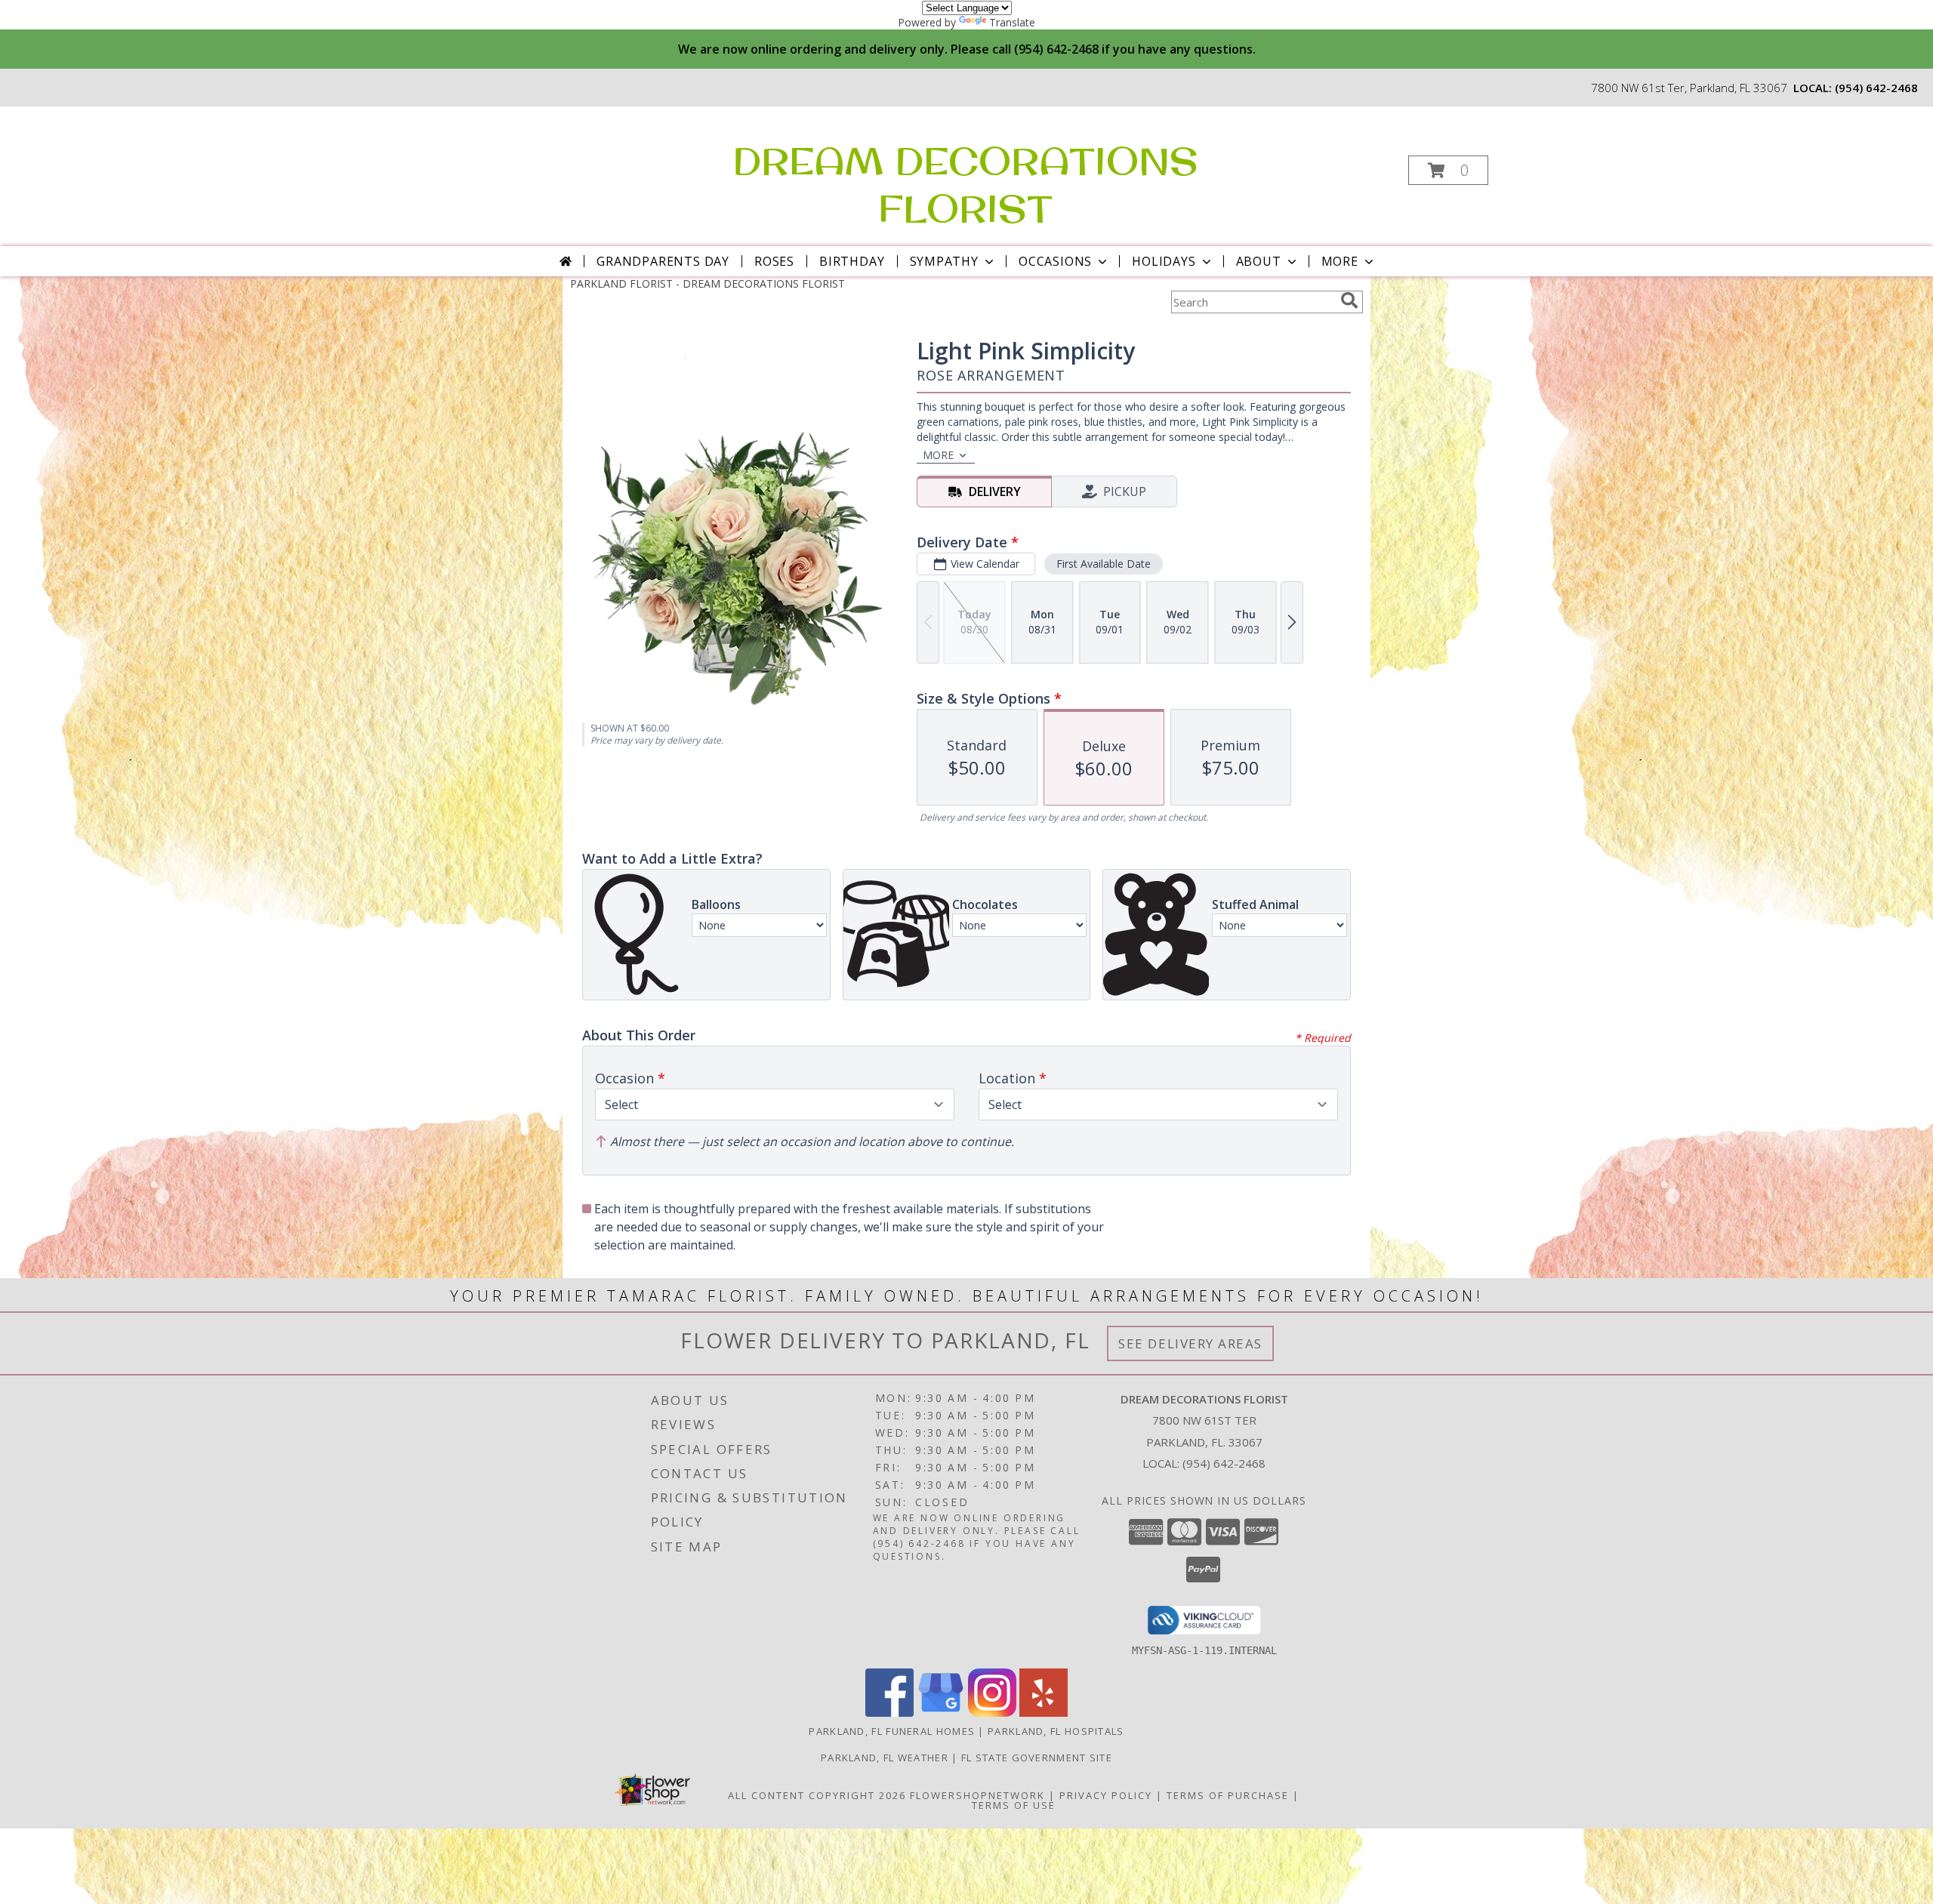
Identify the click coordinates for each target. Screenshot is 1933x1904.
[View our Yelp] (1044, 1713)
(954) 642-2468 (1876, 88)
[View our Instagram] (992, 1713)
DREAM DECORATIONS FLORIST (965, 184)
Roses (774, 261)
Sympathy (944, 261)
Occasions (1055, 261)
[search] (1349, 300)
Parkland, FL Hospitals (1056, 1731)
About (1259, 261)
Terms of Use (1014, 1805)
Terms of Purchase (1228, 1795)
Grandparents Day (663, 261)
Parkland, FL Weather (885, 1758)
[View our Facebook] (889, 1713)
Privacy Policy (1106, 1795)
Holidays (1164, 261)
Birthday (852, 261)
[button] (1448, 170)
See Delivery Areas (1190, 1343)
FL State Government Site (1037, 1758)
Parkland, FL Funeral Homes (892, 1731)
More (1340, 261)
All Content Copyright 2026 (817, 1795)
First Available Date (1104, 564)
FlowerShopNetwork (977, 1795)
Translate (1012, 22)
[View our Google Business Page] (941, 1713)
